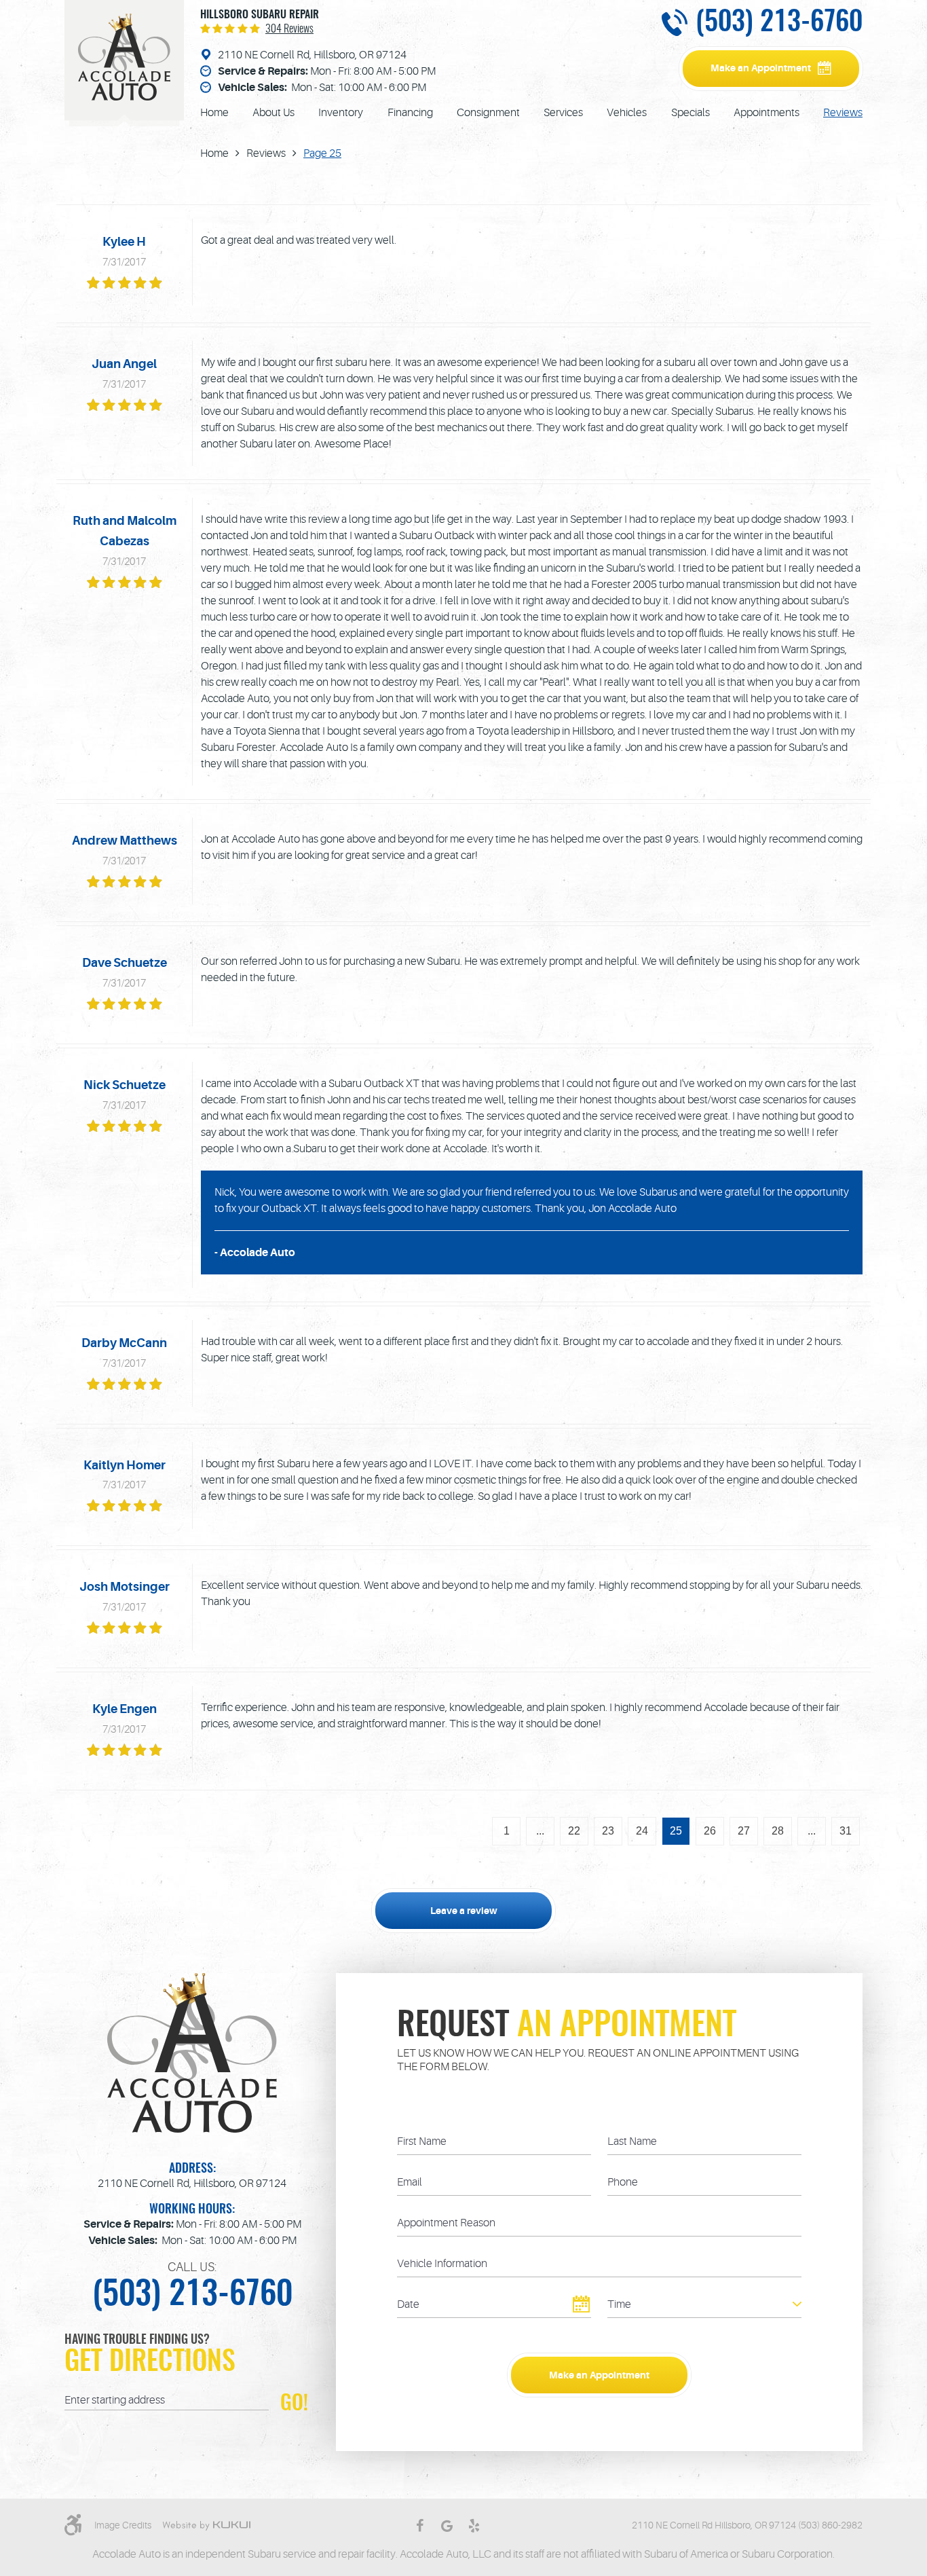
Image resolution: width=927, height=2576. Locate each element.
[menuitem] (214, 113)
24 (642, 1831)
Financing (410, 113)
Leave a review (464, 1911)
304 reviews (289, 29)
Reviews (843, 113)
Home (214, 113)
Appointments (767, 113)
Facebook (419, 2526)
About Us (273, 113)
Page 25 (322, 153)
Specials (690, 113)
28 (778, 1831)
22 (574, 1831)
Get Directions (150, 2363)
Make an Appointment (761, 68)
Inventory (341, 113)
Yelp (474, 2526)
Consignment (488, 113)
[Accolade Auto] (124, 57)
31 (846, 1831)
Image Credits (123, 2525)
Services (563, 113)
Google (447, 2526)
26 (710, 1831)
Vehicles (627, 113)
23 (608, 1831)
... (540, 1831)
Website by (206, 2526)
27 (744, 1831)
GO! (294, 2402)
